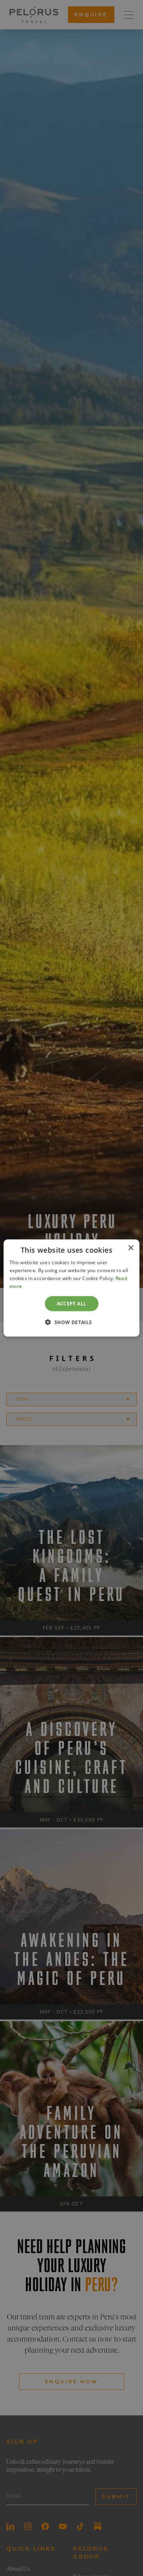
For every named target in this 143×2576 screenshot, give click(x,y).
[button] (71, 1322)
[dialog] (71, 1288)
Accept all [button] (72, 1303)
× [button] (130, 1248)
